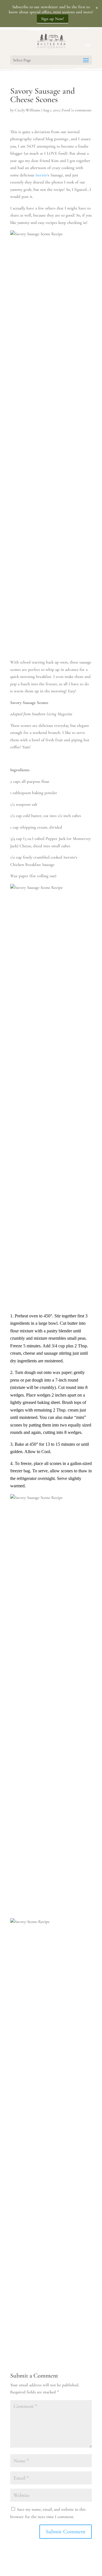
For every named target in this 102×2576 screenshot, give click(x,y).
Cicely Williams (27, 110)
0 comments (82, 110)
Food (66, 110)
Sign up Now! (53, 19)
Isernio (41, 175)
